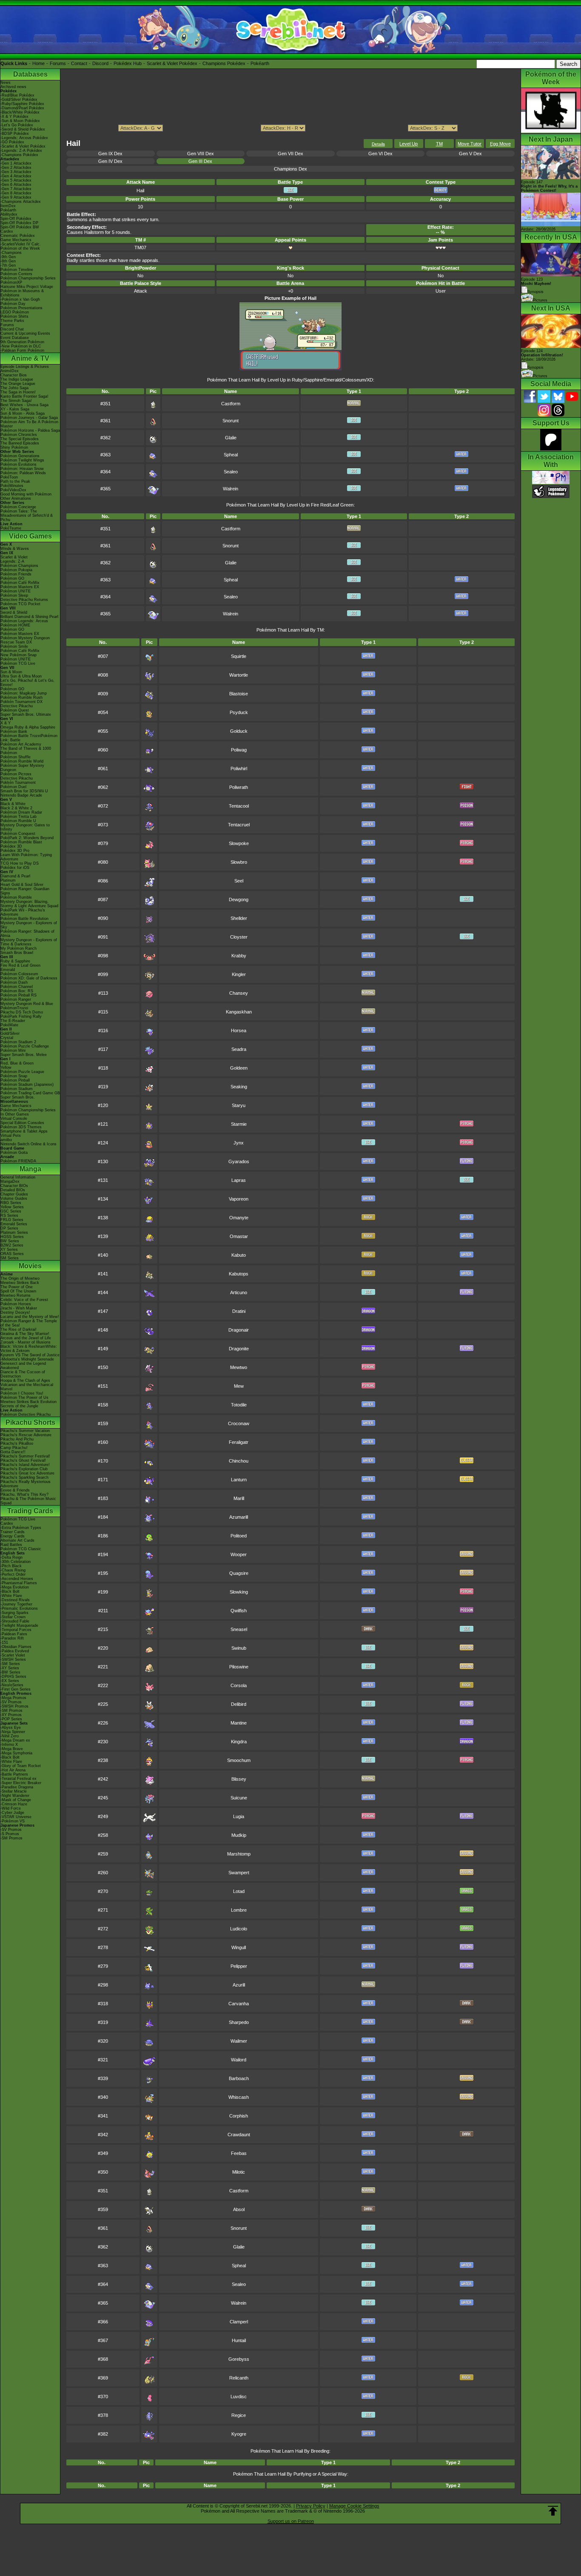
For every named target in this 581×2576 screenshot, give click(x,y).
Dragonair (239, 1330)
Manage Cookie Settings (354, 2506)
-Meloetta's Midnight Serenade (27, 1359)
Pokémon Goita (14, 1153)
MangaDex (10, 1181)
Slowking (239, 1592)
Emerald (8, 970)
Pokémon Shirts (14, 316)
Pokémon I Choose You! (22, 1393)
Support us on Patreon (291, 2521)
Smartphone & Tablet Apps (24, 1131)
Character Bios (14, 375)
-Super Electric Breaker (21, 1783)
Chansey (239, 993)
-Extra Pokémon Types (21, 1528)
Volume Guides (14, 1198)
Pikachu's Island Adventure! (25, 1465)
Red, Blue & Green (17, 1063)
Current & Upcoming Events (25, 333)
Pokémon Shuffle (16, 757)
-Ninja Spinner (13, 1732)
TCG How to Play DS (20, 863)
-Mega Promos (13, 1698)
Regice (239, 2415)
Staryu (239, 1105)
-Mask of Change (16, 1800)
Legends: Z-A (12, 561)
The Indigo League (17, 379)
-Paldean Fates (14, 1634)
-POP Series (11, 1719)
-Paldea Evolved (15, 1651)
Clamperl (239, 2322)
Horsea (239, 1030)
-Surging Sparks (14, 1613)
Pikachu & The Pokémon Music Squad (28, 1501)
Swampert (239, 1873)
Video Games (30, 536)
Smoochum (239, 1760)
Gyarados (239, 1161)
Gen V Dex (470, 154)
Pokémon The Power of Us (24, 1398)
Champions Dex (290, 169)
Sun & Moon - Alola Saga (23, 413)
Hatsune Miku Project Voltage (27, 287)
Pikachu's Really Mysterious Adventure (26, 1484)
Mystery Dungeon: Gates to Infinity (25, 827)
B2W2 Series (12, 1245)
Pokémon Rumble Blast (21, 842)
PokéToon (9, 477)
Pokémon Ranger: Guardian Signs (25, 891)
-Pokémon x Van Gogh (20, 299)
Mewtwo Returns (16, 1295)
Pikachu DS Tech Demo (22, 1012)
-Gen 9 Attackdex (16, 197)
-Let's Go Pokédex (17, 125)
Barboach (239, 2078)
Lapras (239, 1180)
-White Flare (11, 1596)
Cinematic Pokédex (18, 236)
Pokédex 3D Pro (15, 851)
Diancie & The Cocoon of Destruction (23, 1374)
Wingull (239, 1947)
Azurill (239, 1985)
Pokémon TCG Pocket (20, 604)
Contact (79, 63)
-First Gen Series (16, 1689)
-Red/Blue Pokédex (17, 95)
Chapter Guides (14, 1194)
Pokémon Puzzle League (22, 1072)
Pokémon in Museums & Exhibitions (22, 293)
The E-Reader (13, 1021)
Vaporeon (239, 1199)
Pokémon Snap (14, 1076)
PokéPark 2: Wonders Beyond (27, 838)
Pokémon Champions (19, 566)
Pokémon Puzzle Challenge (25, 1046)
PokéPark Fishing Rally (21, 1016)
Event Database (15, 338)
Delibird (239, 1704)
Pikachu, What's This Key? (24, 1494)
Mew (239, 1386)
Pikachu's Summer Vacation (25, 1431)
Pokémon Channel (17, 987)
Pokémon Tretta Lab (19, 817)
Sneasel (239, 1629)
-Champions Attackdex (21, 202)
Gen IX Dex (110, 154)
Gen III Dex (200, 161)
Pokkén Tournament (18, 783)
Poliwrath (239, 787)
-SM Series (10, 1664)
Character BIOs (14, 1186)
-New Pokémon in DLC (21, 346)
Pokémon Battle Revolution (24, 919)
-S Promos (10, 1834)
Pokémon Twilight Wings (22, 460)
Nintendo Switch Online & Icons (28, 1144)
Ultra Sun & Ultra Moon (21, 676)
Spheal (231, 455)
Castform (231, 404)
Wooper (239, 1554)
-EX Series (10, 1681)
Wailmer (239, 2041)
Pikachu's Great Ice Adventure (27, 1473)
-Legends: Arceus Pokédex (24, 138)
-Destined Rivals (15, 1600)
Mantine (239, 1723)
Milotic (239, 2172)
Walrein (231, 489)
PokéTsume (11, 528)
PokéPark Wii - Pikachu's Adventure (23, 912)
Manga (30, 1169)
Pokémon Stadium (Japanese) (27, 1084)
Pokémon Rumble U (18, 821)
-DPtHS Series (13, 1677)
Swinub (239, 1648)
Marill (239, 1498)
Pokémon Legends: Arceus (24, 621)
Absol (239, 2209)
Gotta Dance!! (13, 1452)
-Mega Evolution (15, 1587)
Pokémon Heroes (16, 1304)
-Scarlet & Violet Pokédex (23, 146)
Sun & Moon (11, 672)
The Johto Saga (14, 388)
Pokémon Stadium (17, 1089)
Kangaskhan (239, 1012)
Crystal (7, 1038)
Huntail (239, 2340)
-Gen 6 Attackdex (16, 185)
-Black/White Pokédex (20, 112)
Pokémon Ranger (16, 999)
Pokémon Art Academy (21, 744)
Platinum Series (14, 1232)
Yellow (6, 1067)
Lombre (239, 1910)
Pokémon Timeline (17, 270)
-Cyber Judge (12, 1813)
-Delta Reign (11, 1557)
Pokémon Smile (14, 646)
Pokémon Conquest (18, 834)
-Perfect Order (13, 1574)
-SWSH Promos (14, 1706)
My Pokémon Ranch (19, 948)
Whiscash (239, 2097)
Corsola (239, 1685)
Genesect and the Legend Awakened (23, 1366)
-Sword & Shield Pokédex (23, 129)
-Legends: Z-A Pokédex (21, 151)
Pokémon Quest (15, 710)
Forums (58, 63)
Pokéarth (260, 63)
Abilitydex (9, 214)
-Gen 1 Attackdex (16, 163)
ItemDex (8, 206)
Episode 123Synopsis (536, 286)
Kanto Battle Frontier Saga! (24, 396)
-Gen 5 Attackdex (16, 180)
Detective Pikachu (17, 706)
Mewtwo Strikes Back (20, 1283)
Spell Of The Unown (18, 1291)
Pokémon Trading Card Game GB (30, 1093)
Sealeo (231, 472)
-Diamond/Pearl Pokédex (22, 108)
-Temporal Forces (16, 1630)
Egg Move (500, 144)
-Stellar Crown (13, 1617)
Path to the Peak (15, 481)
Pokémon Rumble (16, 897)
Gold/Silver (10, 1033)
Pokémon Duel (13, 787)
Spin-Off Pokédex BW (20, 227)
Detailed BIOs (13, 1190)
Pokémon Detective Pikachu (26, 1415)
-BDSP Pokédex (15, 134)
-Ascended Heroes (17, 1579)
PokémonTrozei (14, 1008)
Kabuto (239, 1255)
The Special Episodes (20, 439)
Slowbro (239, 862)
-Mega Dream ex (15, 1740)
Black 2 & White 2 (16, 808)
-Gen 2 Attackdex (16, 168)
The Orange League (18, 384)
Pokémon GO (12, 578)
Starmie (239, 1124)
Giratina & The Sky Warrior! (25, 1334)
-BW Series (10, 1672)
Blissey (239, 1779)
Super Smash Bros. (18, 1097)
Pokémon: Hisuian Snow (22, 469)
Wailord (239, 2060)
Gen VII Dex (290, 154)
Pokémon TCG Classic (21, 1549)
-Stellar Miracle (14, 1791)
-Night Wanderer (15, 1796)
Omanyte (239, 1218)
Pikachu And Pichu (17, 1439)
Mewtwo (239, 1367)
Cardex (7, 231)
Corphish (239, 2116)
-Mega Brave (12, 1749)
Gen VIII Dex (201, 154)
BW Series (10, 1241)
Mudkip (239, 1835)
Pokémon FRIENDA (18, 1161)
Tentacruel (239, 825)
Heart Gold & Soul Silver (22, 885)
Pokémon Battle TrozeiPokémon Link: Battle (29, 738)
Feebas (239, 2153)
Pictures (540, 300)
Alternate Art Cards (17, 1540)
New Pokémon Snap (19, 655)
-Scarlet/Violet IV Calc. (21, 244)
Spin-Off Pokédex (16, 219)
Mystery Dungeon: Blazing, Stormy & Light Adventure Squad (29, 904)
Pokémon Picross (16, 774)
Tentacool (239, 806)
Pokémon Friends (16, 574)
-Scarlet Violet (13, 1655)
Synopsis (535, 367)
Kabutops (239, 1274)
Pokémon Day (13, 304)
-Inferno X (9, 1745)
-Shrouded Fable (15, 1621)
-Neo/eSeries (12, 1685)
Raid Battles (11, 1545)
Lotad (239, 1891)
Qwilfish (239, 1611)
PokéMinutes (12, 486)
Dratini (239, 1311)
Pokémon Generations (20, 456)
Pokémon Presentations (21, 308)
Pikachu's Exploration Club (24, 1469)
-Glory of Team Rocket (21, 1766)
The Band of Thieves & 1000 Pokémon (26, 751)
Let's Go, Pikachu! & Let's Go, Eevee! (27, 683)
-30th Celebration (16, 1562)
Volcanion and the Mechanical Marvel (27, 1387)
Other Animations (16, 498)
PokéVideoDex (13, 490)
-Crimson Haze (14, 1804)
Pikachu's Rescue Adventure (26, 1435)
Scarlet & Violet (14, 557)
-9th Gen (8, 257)
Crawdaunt (239, 2135)
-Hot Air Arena (13, 1770)
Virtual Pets (11, 1136)
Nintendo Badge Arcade (21, 795)
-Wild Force (11, 1808)
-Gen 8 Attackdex (16, 193)
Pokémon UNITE (16, 591)
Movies (30, 1266)
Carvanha (239, 2004)
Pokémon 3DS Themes (21, 1127)
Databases (30, 74)
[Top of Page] (553, 2511)
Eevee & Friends (15, 1490)
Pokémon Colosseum (19, 974)
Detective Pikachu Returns (24, 600)
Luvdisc (239, 2397)
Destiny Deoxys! (15, 1312)
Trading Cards (30, 1511)
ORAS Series (12, 1254)
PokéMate (9, 1025)
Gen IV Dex (110, 161)
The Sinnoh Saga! (16, 401)
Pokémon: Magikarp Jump (24, 693)
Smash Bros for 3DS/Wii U (24, 791)
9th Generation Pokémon (22, 342)
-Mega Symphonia (16, 1753)
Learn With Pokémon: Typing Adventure (26, 857)
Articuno (239, 1292)
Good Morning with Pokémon (26, 494)
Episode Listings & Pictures (25, 367)
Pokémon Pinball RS (19, 995)
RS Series (9, 1215)
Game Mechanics (16, 240)
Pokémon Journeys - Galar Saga (29, 418)
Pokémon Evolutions (19, 464)
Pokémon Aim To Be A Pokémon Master (29, 424)
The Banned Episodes (20, 443)
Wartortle (239, 675)
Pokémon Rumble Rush (21, 697)
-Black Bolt (10, 1591)
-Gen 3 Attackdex (16, 172)
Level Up (409, 144)
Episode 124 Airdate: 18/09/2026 (542, 355)
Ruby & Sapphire (15, 961)
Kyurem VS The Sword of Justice (30, 1355)
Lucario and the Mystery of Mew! (30, 1317)
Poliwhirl (239, 769)
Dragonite (239, 1349)
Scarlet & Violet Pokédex (172, 63)
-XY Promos (11, 1715)
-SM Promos (11, 1711)
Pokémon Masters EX (20, 587)
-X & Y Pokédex (14, 117)
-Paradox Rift (12, 1638)
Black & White (13, 804)
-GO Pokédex (12, 142)
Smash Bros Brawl (17, 953)
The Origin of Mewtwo (20, 1278)
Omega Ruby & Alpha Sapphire (28, 727)
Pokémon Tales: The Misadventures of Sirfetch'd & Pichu (27, 515)
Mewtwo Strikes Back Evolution (28, 1402)
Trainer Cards (13, 1532)
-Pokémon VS (13, 1821)
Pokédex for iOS (15, 868)
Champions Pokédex (224, 63)
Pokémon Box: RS (17, 991)
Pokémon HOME (15, 625)
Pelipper (239, 1966)
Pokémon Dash (14, 982)
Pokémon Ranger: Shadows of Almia (27, 934)
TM (439, 144)
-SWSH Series (13, 1659)
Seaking (239, 1087)
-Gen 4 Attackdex (16, 176)
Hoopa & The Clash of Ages (25, 1381)
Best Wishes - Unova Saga (24, 405)
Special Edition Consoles (22, 1123)
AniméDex (10, 371)
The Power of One (17, 1287)
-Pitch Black (11, 1566)
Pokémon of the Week (20, 248)
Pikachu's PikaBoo (17, 1443)
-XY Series (10, 1668)
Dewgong (239, 899)
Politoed (239, 1536)
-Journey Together (16, 1604)
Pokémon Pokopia (16, 570)
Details (378, 144)
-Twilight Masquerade (19, 1625)
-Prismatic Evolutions (19, 1608)
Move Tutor (470, 144)
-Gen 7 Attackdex (16, 189)
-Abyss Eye (11, 1728)
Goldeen (239, 1068)
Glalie (231, 438)
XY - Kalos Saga (15, 409)
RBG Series (11, 1203)
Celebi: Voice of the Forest (24, 1300)
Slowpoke (239, 843)
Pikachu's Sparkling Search (24, 1477)
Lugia (239, 1816)
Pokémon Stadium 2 (18, 1042)
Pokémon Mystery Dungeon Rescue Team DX (25, 640)
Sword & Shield (14, 612)
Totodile (239, 1405)
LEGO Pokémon (15, 312)
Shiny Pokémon (14, 447)
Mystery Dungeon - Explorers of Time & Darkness (29, 942)
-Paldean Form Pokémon (22, 350)
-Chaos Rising (13, 1570)
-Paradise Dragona (17, 1787)
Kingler (239, 974)
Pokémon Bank (14, 732)
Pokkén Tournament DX (21, 702)
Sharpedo (239, 2022)
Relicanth (239, 2378)
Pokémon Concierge (18, 507)
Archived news (13, 87)
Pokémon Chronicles (19, 435)
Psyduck (239, 712)
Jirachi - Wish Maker (19, 1308)
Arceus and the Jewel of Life (26, 1338)
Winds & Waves (15, 549)
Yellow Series (12, 1207)
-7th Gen (8, 265)
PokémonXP (11, 282)
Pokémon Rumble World (22, 761)
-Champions (11, 253)
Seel (239, 881)
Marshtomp (239, 1854)
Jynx (239, 1143)
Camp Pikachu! (14, 1448)
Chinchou (239, 1461)
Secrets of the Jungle (19, 1406)
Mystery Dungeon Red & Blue (27, 1004)
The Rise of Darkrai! (19, 1329)
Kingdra (239, 1742)
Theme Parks (12, 321)
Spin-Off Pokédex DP (19, 223)
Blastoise (239, 694)
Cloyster (239, 937)
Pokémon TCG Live (18, 663)
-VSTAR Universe (16, 1817)
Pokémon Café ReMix (20, 583)
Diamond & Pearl (15, 876)
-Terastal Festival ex (19, 1779)
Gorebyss (239, 2359)
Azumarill (239, 1517)
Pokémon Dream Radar (21, 812)
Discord (100, 63)
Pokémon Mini (13, 1050)
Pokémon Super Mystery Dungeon (22, 768)
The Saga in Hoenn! (18, 392)
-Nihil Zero (10, 1736)
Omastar (239, 1236)
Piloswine (239, 1667)
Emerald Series (14, 1224)
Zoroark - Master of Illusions (26, 1342)
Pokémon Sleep (14, 595)
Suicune (239, 1798)
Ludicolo (239, 1929)
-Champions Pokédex (19, 155)
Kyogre (239, 2434)
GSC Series (11, 1211)
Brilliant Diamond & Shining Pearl (29, 617)
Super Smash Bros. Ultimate (26, 714)
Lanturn (239, 1480)
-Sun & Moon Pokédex (20, 121)
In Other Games (15, 1114)
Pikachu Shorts (30, 1422)
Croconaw (239, 1423)
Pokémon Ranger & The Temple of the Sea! (29, 1323)
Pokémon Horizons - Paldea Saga (30, 430)
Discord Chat (12, 329)
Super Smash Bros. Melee (24, 1055)
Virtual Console (14, 1119)
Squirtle (239, 656)
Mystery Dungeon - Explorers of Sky (29, 925)
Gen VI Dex (380, 154)
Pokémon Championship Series (28, 278)
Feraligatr (239, 1442)
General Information (18, 1177)
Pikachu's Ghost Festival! (23, 1460)
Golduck (239, 731)
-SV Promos (11, 1702)
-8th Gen (8, 261)
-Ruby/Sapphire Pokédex (22, 104)
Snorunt (231, 421)
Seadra (239, 1049)
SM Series (10, 1258)
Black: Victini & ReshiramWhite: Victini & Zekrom (29, 1349)
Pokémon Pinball (15, 1080)
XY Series (9, 1250)
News (6, 83)
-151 (4, 1642)
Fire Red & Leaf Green (20, 965)
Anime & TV (30, 358)
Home (38, 63)
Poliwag (239, 750)
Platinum (8, 880)
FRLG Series (12, 1220)
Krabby (239, 956)
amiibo (6, 1140)
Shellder (239, 918)
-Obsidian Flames (16, 1647)
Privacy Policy (311, 2506)
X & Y (6, 723)
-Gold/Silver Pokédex (19, 100)
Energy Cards (13, 1536)
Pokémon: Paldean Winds (23, 473)
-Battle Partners (14, 1774)
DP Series (9, 1228)
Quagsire (239, 1573)
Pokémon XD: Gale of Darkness (29, 978)
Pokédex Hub (128, 63)
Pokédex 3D (11, 846)
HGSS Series (12, 1237)
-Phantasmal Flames (19, 1583)
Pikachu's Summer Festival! (25, 1456)
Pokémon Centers (16, 274)
